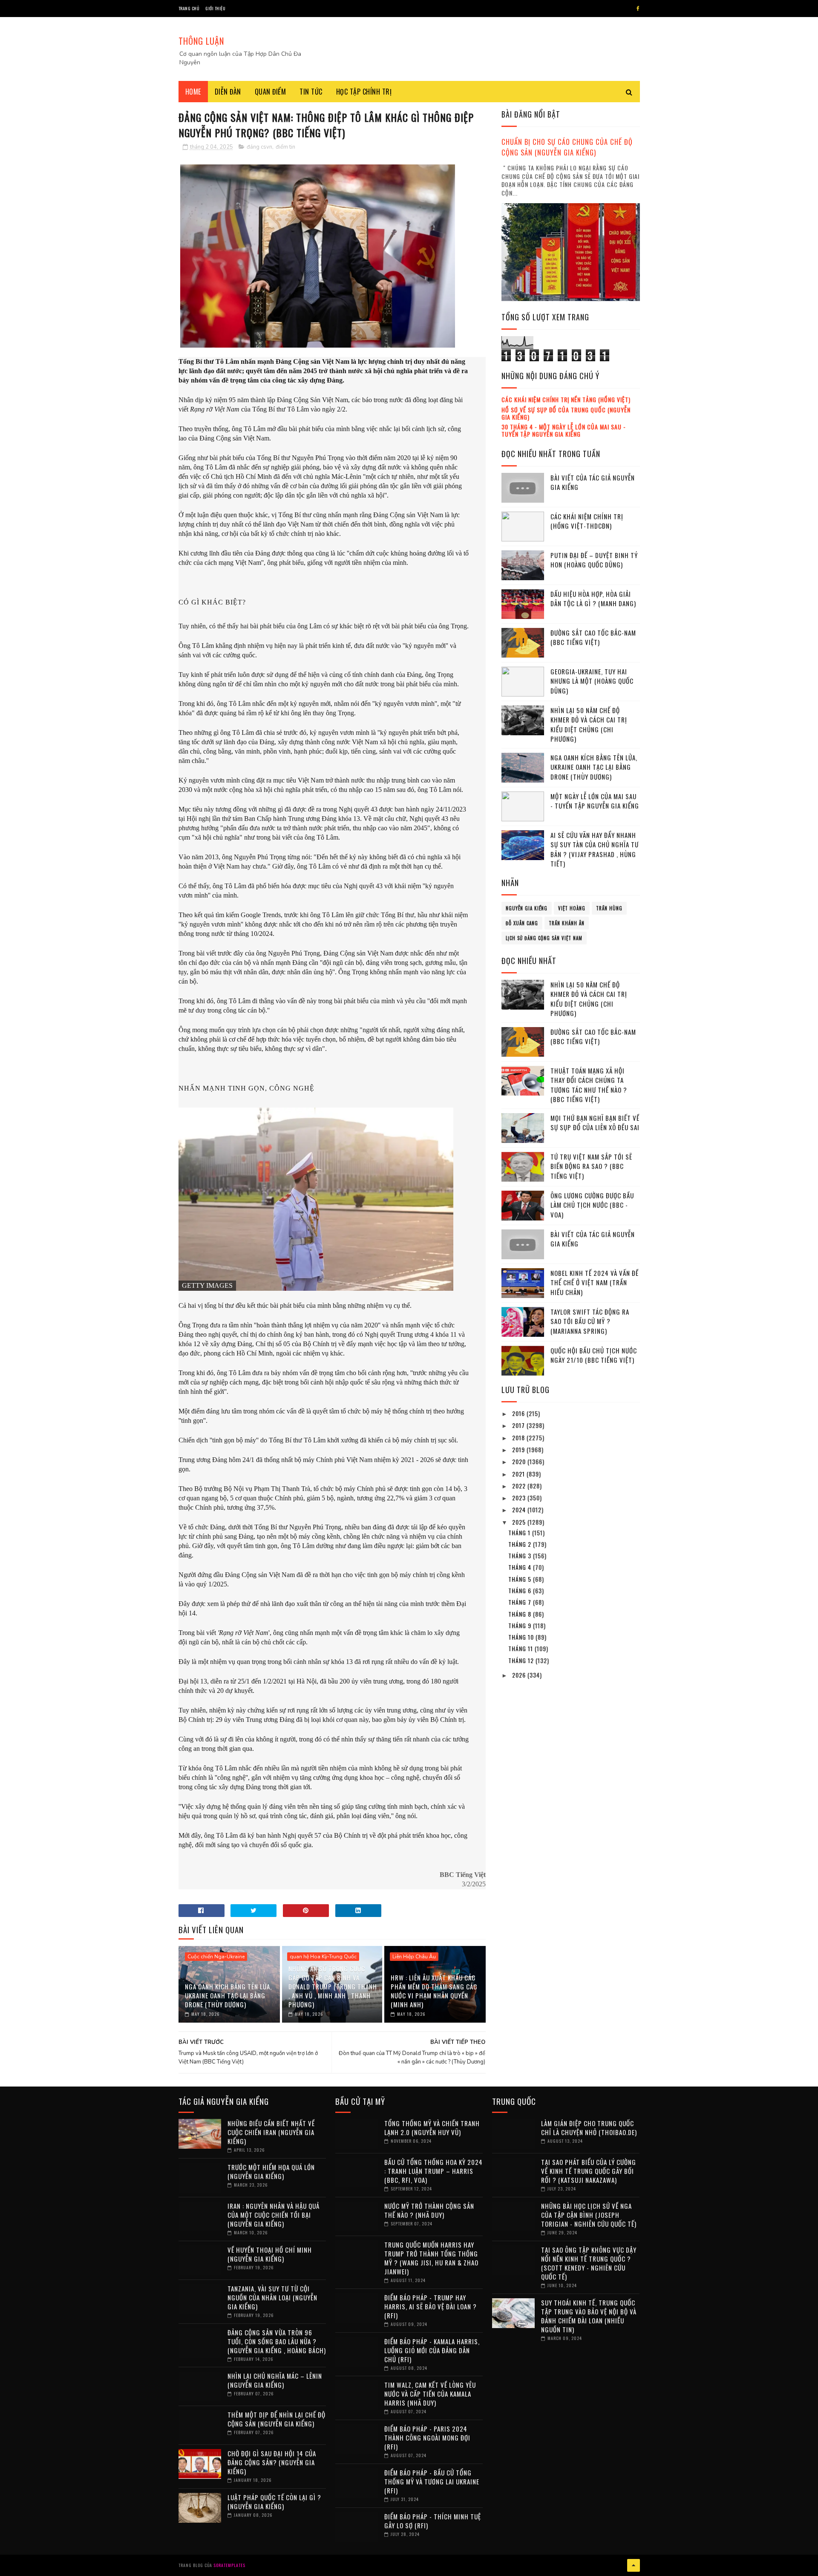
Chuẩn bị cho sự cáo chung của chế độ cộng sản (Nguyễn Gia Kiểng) (567, 147)
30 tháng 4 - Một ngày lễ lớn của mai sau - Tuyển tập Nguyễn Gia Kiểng (564, 430)
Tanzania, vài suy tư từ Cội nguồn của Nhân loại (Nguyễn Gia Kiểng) (272, 2297)
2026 (520, 1675)
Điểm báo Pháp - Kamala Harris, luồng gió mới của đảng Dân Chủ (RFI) (432, 2350)
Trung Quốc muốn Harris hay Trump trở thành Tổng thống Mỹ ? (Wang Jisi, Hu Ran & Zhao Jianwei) (431, 2258)
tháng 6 (521, 1590)
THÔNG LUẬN (201, 41)
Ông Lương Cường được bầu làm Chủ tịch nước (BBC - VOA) (592, 1205)
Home (193, 92)
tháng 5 (521, 1579)
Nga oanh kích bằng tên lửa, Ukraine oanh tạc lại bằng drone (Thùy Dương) (228, 1995)
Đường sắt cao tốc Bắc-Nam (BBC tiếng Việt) (593, 638)
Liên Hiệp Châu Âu (414, 1957)
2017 (519, 1425)
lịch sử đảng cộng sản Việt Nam (544, 938)
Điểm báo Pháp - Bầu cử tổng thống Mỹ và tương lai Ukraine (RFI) (432, 2481)
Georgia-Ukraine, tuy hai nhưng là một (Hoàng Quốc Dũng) (592, 681)
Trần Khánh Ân (567, 923)
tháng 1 (520, 1533)
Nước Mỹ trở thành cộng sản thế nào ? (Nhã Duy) (429, 2210)
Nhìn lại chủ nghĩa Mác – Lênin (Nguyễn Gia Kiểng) (275, 2380)
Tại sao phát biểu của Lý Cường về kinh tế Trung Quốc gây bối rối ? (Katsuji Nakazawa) (589, 2171)
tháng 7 (521, 1602)
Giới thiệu (215, 8)
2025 (520, 1522)
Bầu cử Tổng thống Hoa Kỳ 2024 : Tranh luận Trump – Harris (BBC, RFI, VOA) (433, 2171)
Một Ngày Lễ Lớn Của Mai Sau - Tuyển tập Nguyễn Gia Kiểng (595, 801)
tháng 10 (522, 1637)
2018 (519, 1438)
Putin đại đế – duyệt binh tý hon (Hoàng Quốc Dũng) (594, 560)
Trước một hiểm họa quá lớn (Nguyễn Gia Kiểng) (271, 2172)
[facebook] (638, 9)
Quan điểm (271, 92)
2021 (519, 1474)
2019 (519, 1449)
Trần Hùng (609, 908)
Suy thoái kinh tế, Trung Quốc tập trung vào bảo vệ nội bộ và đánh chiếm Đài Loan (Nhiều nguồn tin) (589, 2316)
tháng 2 (521, 1544)
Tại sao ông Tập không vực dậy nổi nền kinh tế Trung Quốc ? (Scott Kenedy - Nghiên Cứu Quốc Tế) (589, 2263)
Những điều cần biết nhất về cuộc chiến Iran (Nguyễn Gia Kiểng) (271, 2132)
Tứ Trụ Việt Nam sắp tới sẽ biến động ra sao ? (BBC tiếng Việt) (591, 1166)
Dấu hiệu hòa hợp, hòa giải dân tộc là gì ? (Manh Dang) (593, 599)
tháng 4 (521, 1567)
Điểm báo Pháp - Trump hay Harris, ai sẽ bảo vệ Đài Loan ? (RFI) (431, 2306)
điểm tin (285, 147)
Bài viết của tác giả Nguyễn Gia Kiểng (593, 482)
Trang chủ (189, 8)
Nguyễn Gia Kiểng (527, 908)
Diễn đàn (228, 92)
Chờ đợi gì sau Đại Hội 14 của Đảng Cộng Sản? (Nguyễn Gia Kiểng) (272, 2462)
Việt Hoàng (572, 908)
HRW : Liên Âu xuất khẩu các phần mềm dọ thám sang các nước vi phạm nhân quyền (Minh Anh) (434, 1991)
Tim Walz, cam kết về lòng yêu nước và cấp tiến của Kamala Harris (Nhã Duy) (430, 2394)
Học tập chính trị (364, 92)
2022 (520, 1486)
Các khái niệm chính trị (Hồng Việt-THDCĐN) (587, 521)
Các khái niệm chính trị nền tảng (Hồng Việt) (566, 399)
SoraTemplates (229, 2565)
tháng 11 (521, 1648)
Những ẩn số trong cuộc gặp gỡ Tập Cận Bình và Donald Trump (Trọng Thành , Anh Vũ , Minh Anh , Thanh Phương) (333, 1986)
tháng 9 (521, 1625)
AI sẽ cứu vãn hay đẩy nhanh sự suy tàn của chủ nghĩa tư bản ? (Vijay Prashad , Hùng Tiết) (595, 849)
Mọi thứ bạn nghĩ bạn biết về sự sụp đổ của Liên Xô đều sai (595, 1123)
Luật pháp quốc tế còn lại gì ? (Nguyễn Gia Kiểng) (274, 2502)
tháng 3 (521, 1556)
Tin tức (311, 92)
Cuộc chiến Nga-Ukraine (216, 1957)
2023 (520, 1498)
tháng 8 (521, 1614)
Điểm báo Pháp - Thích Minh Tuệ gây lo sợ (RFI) (433, 2521)
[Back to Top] (634, 2565)
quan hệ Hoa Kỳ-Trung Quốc (323, 1957)
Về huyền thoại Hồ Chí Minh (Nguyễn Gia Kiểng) (270, 2254)
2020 (520, 1461)
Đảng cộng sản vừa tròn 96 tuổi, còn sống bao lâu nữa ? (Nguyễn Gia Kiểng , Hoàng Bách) (277, 2341)
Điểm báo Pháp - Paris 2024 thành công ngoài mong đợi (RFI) (427, 2438)
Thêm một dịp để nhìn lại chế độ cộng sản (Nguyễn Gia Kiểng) (277, 2419)
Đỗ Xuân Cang (522, 923)
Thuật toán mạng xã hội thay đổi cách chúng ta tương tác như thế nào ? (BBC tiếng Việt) (589, 1085)
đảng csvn (259, 147)
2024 (520, 1510)
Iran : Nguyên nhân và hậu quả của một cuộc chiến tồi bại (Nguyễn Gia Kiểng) (274, 2215)
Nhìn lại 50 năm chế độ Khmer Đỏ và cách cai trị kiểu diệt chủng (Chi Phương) (589, 725)
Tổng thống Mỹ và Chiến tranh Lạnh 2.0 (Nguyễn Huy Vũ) (432, 2128)
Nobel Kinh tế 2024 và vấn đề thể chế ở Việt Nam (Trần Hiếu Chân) (595, 1282)
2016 (519, 1413)
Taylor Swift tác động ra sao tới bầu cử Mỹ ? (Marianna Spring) (590, 1321)
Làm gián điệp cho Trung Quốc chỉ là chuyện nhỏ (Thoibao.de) (589, 2128)
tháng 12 (522, 1660)
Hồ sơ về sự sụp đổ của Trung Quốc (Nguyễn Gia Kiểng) (566, 413)
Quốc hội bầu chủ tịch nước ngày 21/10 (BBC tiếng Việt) (594, 1355)
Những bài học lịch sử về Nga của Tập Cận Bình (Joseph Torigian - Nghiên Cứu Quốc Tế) (589, 2215)
